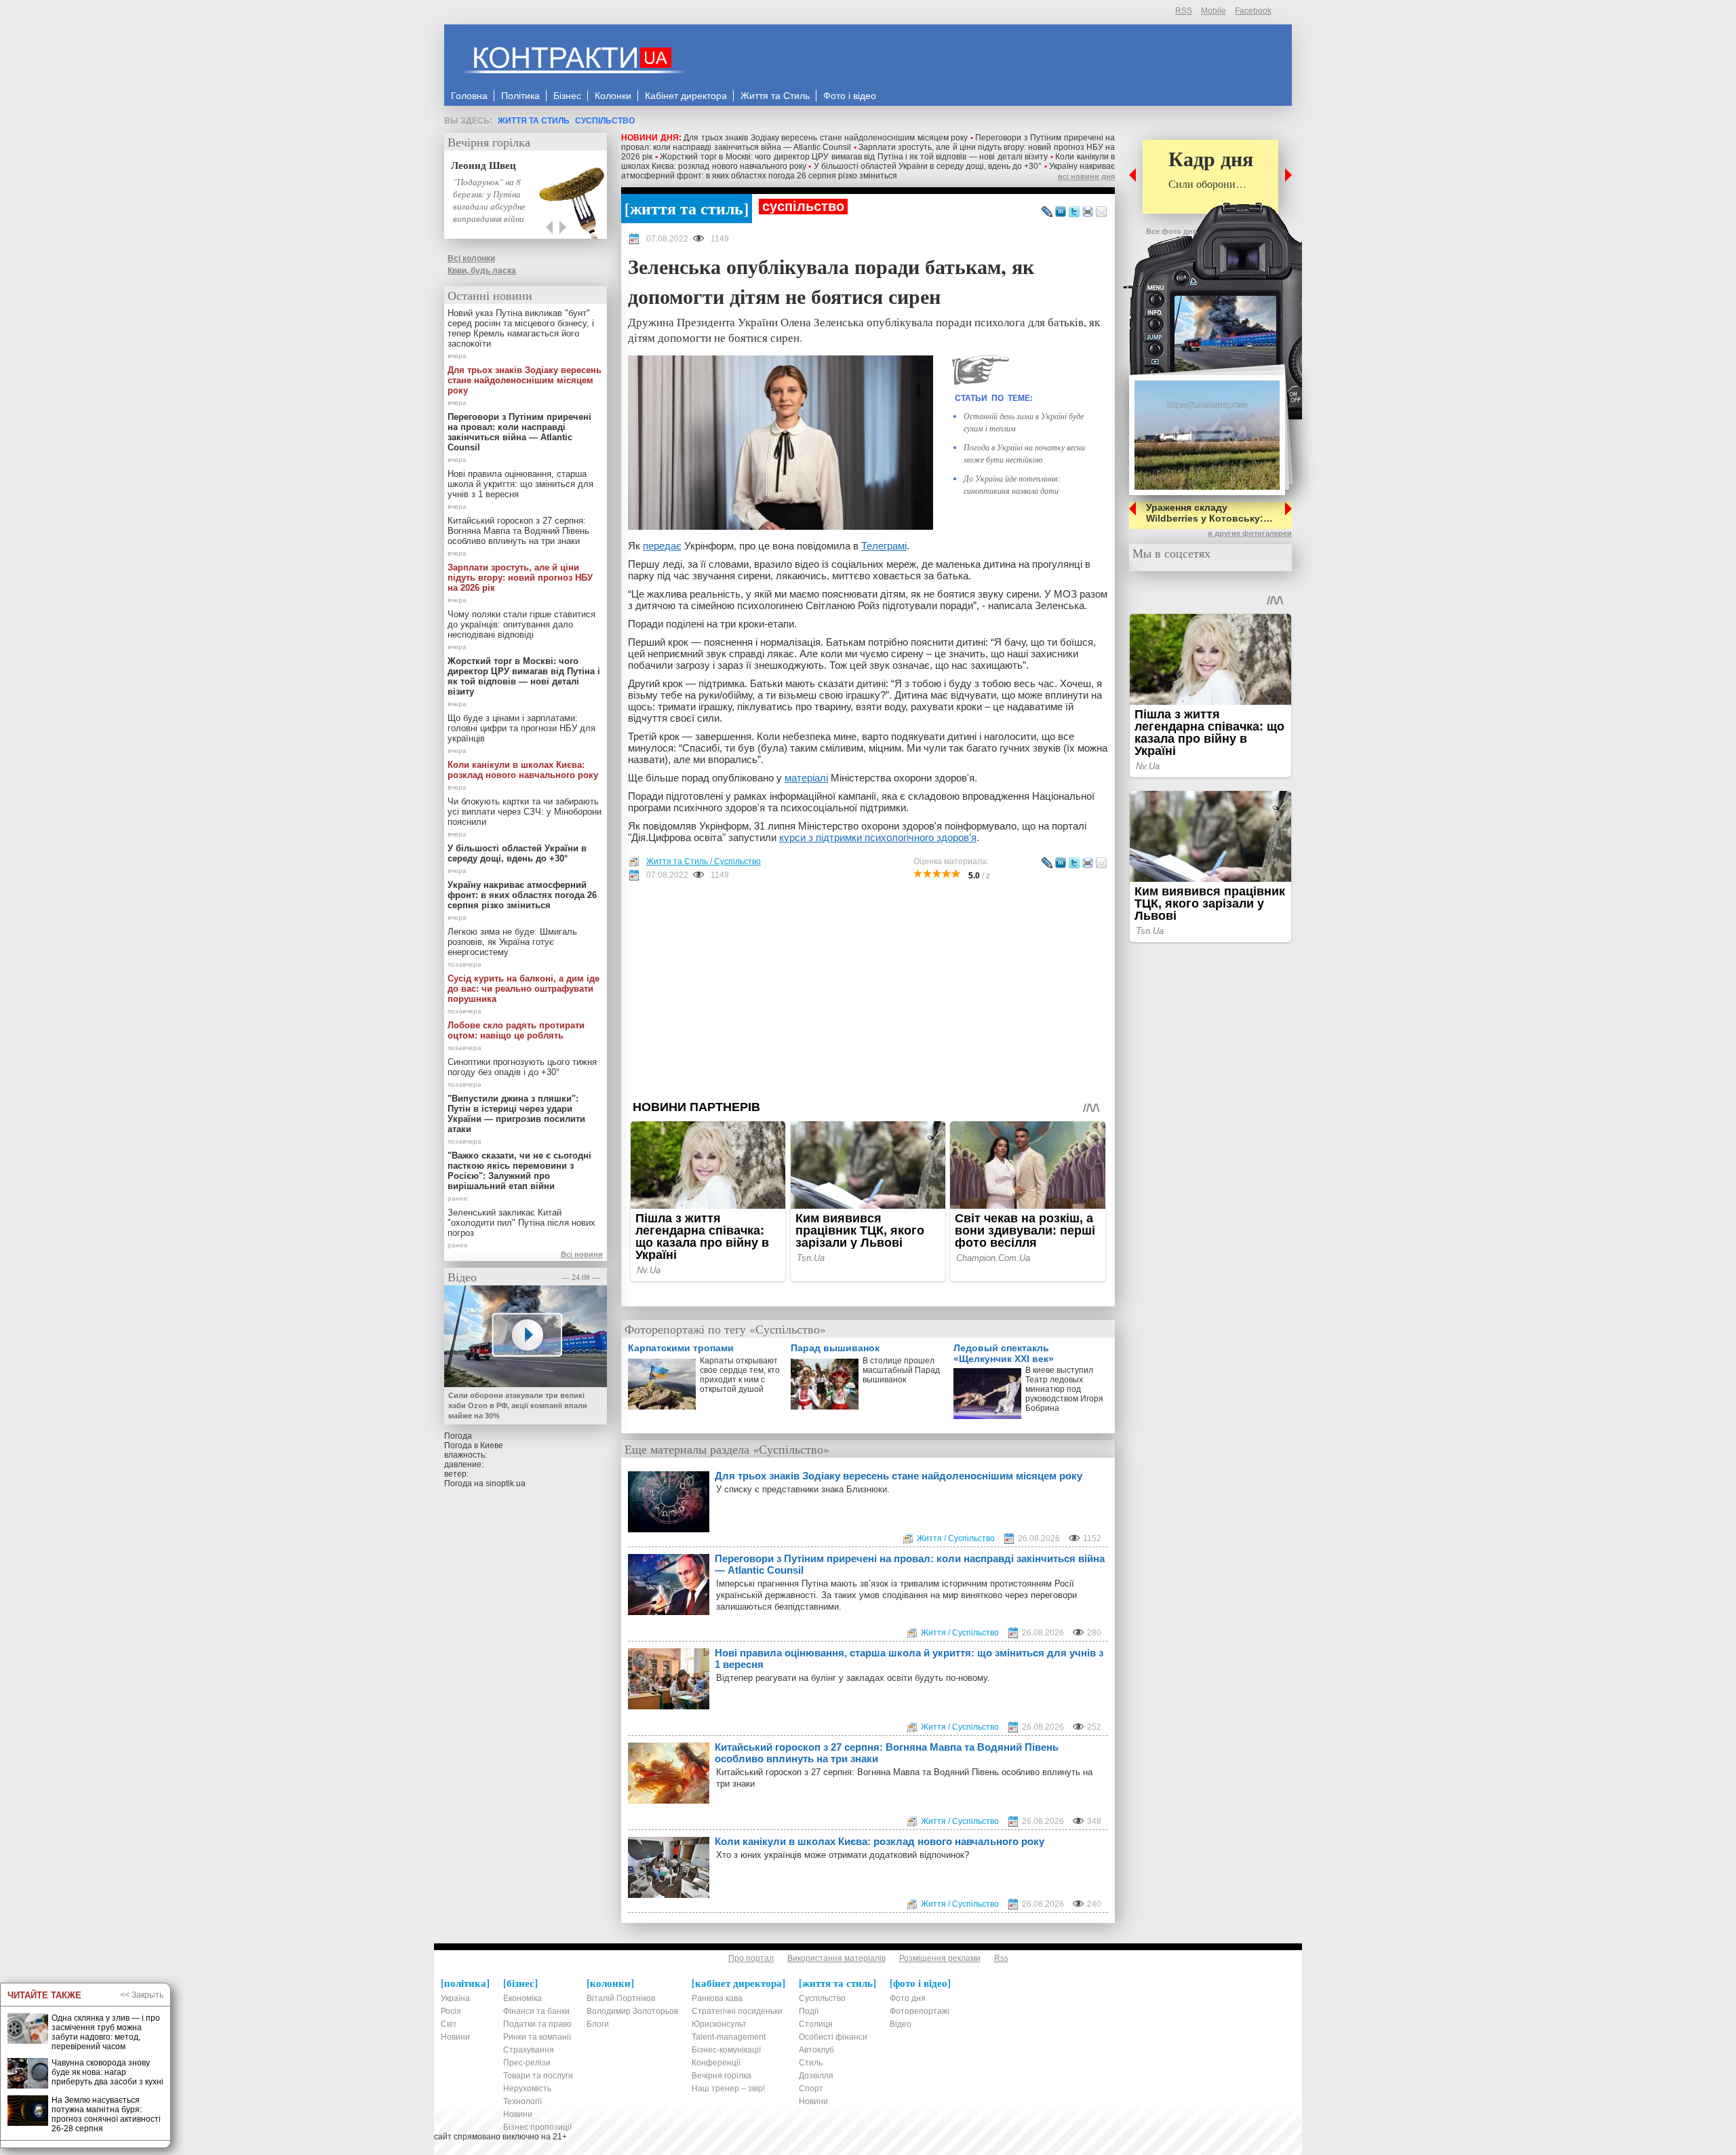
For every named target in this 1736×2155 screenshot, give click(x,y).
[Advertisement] (868, 990)
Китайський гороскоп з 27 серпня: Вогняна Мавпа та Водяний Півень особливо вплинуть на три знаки (887, 1753)
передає (662, 546)
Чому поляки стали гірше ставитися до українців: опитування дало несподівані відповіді (521, 624)
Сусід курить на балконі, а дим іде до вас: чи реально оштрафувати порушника (524, 989)
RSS (1184, 11)
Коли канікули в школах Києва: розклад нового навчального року (880, 1841)
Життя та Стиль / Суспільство (704, 861)
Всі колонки (471, 258)
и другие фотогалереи (1250, 533)
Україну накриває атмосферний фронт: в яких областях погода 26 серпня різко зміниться (868, 171)
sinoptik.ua (506, 1483)
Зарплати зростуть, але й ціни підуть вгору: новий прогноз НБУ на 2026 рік (520, 578)
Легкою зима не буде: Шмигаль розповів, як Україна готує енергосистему (512, 942)
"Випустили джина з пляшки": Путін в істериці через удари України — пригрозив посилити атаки (516, 1114)
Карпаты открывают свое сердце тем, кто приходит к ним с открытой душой (740, 1375)
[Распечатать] (1088, 212)
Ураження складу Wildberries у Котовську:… (1209, 513)
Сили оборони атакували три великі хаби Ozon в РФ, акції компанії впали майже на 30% (518, 1405)
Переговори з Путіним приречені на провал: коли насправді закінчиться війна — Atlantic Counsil (910, 1564)
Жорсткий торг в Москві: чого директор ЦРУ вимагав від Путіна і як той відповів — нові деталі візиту (854, 157)
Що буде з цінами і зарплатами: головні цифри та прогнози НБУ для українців (521, 728)
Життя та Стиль (534, 121)
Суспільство (605, 121)
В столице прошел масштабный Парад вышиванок (901, 1370)
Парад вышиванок (835, 1348)
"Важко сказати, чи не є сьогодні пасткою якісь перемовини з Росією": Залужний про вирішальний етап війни (519, 1171)
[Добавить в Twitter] (1074, 212)
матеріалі (806, 778)
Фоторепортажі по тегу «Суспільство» (725, 1329)
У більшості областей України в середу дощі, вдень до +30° (928, 166)
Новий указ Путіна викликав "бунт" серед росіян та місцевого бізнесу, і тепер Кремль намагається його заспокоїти (521, 328)
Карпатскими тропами (681, 1348)
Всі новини (582, 1254)
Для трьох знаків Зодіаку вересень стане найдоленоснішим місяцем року (826, 138)
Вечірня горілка (489, 142)
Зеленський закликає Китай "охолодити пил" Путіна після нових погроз (521, 1223)
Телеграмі (884, 546)
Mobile (1214, 11)
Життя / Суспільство (956, 1538)
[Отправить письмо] (1101, 212)
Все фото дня (1171, 231)
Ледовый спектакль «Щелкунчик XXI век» (1004, 1353)
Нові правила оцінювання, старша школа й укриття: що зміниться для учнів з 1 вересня (909, 1658)
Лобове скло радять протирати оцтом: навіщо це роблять (516, 1030)
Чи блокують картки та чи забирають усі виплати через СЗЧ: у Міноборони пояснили (525, 812)
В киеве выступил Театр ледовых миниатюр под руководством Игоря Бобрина (1064, 1389)
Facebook (1253, 11)
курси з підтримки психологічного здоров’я (878, 837)
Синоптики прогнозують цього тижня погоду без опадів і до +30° (522, 1067)
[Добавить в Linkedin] (1061, 212)
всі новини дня (1086, 176)
